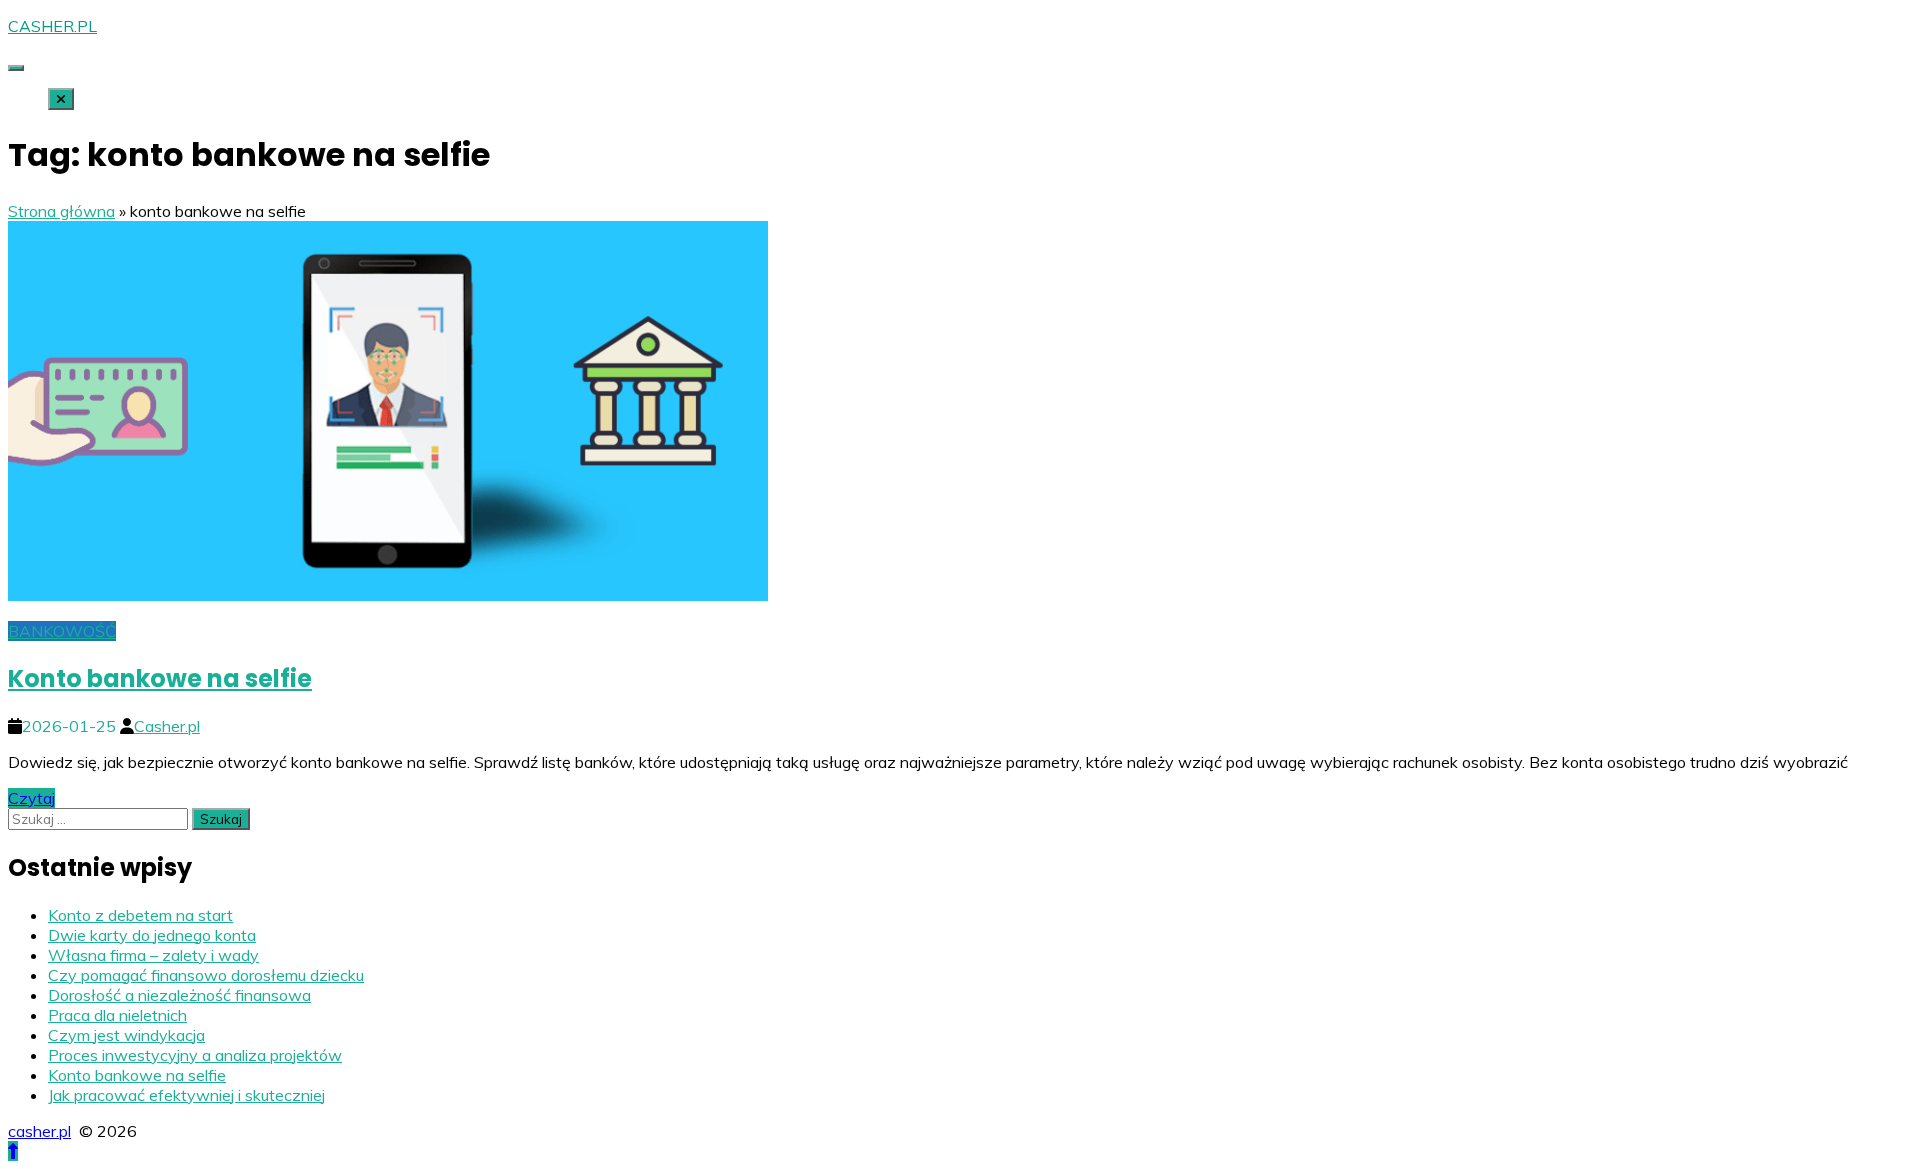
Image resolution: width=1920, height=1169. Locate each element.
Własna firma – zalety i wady (153, 955)
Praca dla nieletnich (117, 1015)
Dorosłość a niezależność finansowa (179, 995)
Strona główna (61, 211)
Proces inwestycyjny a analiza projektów (195, 1055)
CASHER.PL (52, 26)
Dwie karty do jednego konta (152, 935)
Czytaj (31, 798)
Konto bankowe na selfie (160, 678)
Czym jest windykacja (126, 1035)
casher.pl (39, 1131)
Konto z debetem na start (140, 915)
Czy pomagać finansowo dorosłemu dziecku (206, 975)
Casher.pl (167, 726)
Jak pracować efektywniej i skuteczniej (186, 1095)
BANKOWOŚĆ (62, 631)
